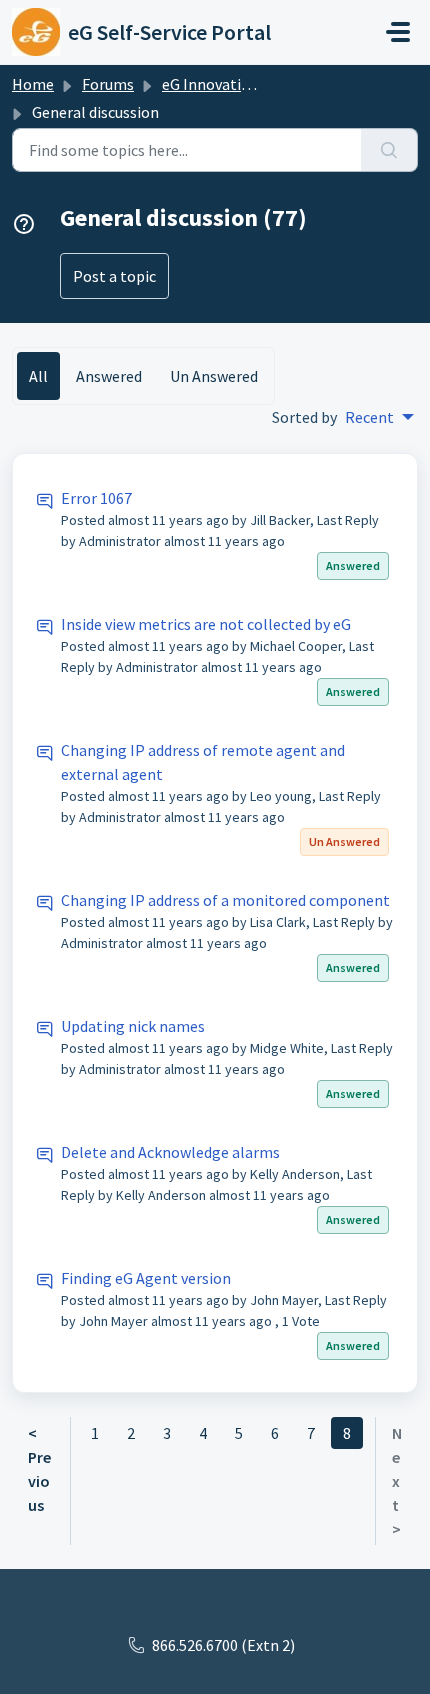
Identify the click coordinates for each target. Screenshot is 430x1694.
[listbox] (379, 417)
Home (33, 84)
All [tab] (38, 376)
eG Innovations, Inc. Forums (257, 84)
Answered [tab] (109, 376)
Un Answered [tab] (214, 376)
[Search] (389, 150)
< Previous (39, 1469)
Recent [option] (369, 417)
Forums (108, 84)
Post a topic (114, 276)
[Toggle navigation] (398, 32)
